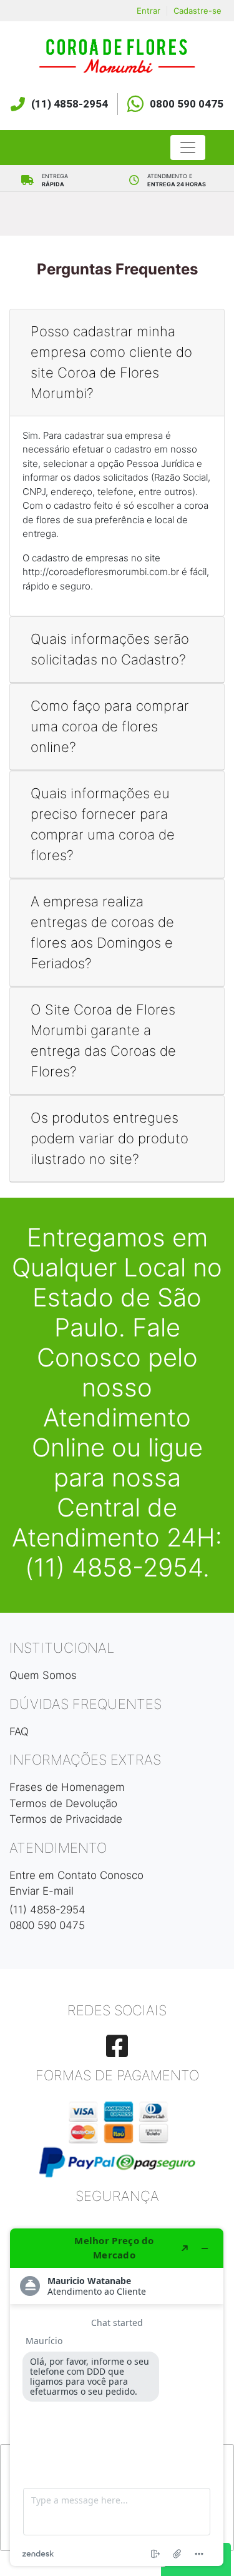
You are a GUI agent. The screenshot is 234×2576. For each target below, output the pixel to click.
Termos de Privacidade (66, 1819)
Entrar (149, 11)
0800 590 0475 (187, 104)
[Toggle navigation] (188, 148)
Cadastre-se (197, 11)
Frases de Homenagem (67, 1787)
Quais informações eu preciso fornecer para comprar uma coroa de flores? (103, 824)
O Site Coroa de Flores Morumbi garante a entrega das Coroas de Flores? (103, 1040)
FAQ (19, 1732)
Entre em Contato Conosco (76, 1875)
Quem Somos (43, 1675)
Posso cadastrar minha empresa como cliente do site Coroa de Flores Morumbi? (111, 362)
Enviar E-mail (41, 1891)
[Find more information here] (117, 2397)
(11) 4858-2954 (70, 104)
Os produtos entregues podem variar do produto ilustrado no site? (110, 1138)
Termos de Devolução (63, 1803)
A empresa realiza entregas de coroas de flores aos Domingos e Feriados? (102, 932)
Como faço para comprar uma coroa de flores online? (110, 726)
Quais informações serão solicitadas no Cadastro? (110, 649)
